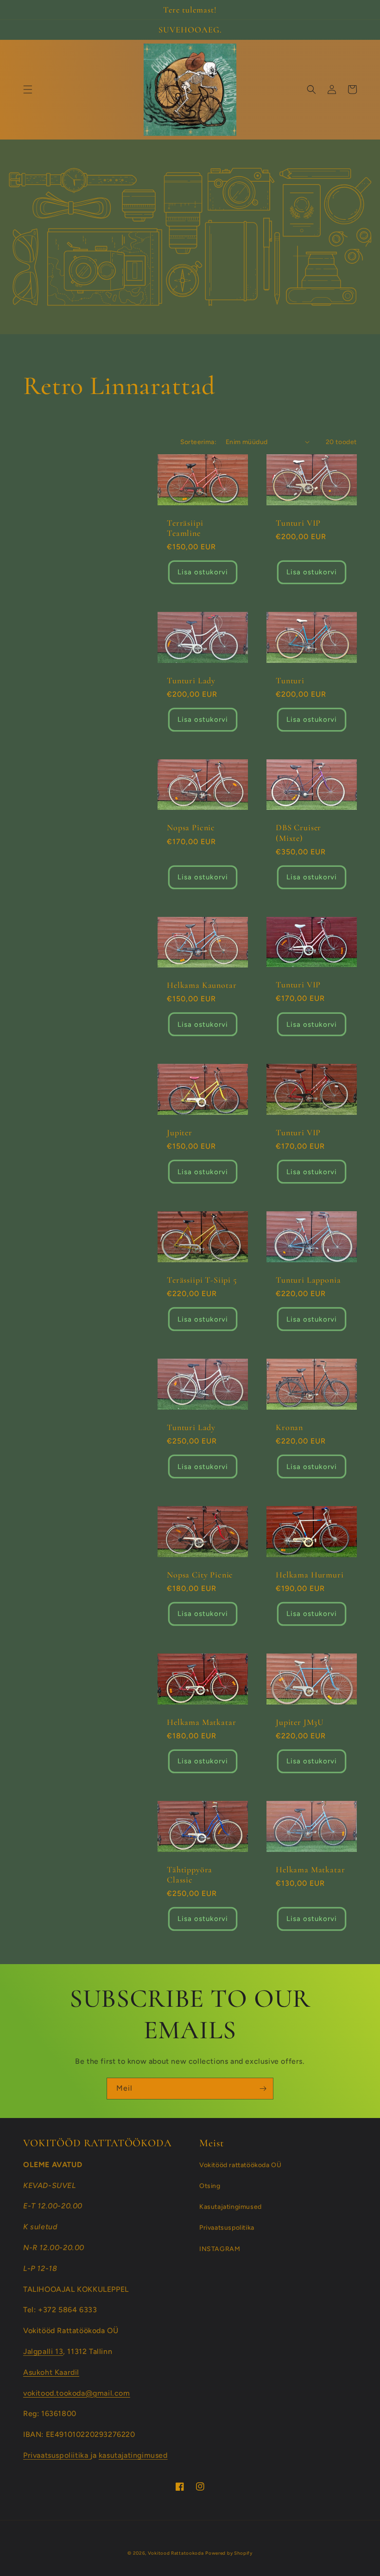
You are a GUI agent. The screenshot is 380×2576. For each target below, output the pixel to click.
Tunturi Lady (191, 681)
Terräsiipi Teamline (185, 528)
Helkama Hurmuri (310, 1575)
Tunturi (290, 681)
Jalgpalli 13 (43, 2351)
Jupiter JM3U (300, 1722)
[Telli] (263, 2089)
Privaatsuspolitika (227, 2228)
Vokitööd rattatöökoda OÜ (240, 2165)
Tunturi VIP (298, 523)
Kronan (289, 1427)
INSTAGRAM (220, 2249)
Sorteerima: (198, 442)
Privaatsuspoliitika (57, 2455)
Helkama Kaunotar (202, 985)
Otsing (210, 2186)
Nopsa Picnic (191, 827)
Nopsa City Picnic (200, 1575)
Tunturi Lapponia (308, 1280)
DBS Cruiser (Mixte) (298, 833)
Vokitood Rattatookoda (176, 2553)
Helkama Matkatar (201, 1722)
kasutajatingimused (133, 2455)
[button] (28, 89)
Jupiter (180, 1132)
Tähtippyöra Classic (190, 1875)
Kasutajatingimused (231, 2207)
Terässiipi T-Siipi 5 (202, 1280)
